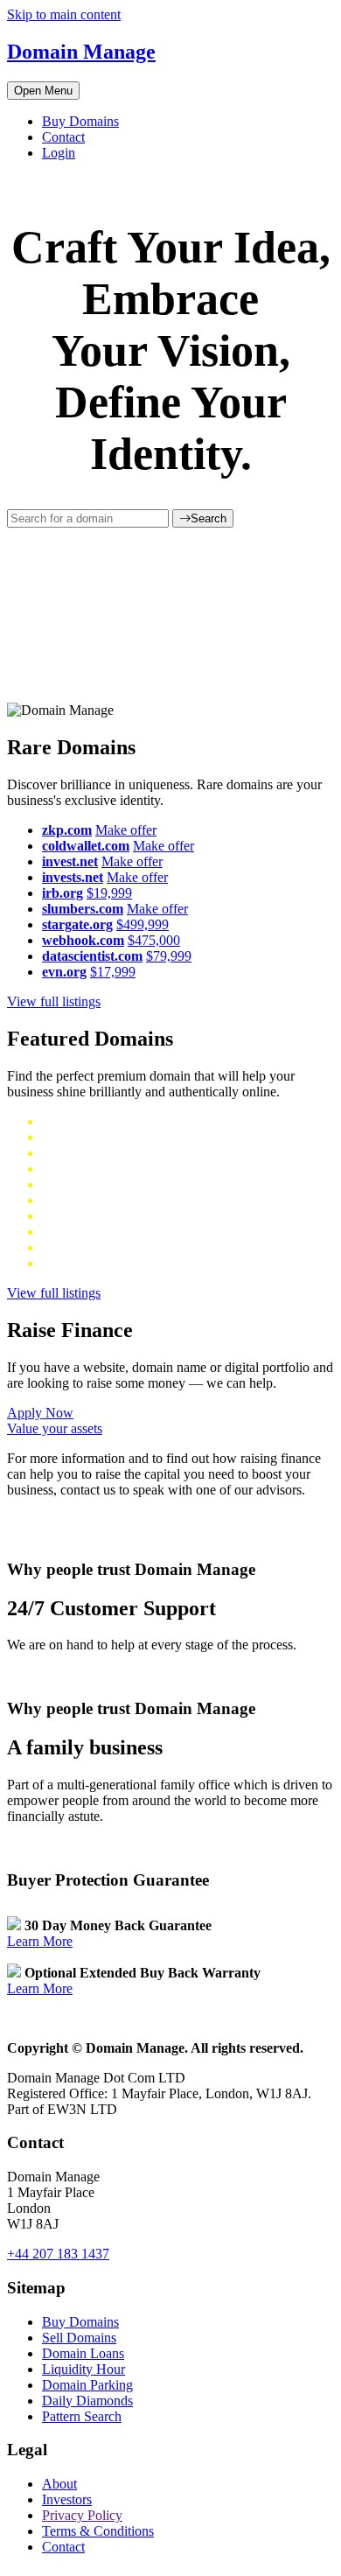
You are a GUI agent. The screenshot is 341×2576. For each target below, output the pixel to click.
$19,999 (109, 893)
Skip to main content (64, 14)
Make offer (126, 830)
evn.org (64, 972)
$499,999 (143, 924)
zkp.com (67, 830)
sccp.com (68, 1153)
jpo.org (62, 1200)
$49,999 (116, 1247)
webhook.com (83, 940)
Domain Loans (83, 2353)
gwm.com (70, 1263)
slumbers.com (83, 909)
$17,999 (113, 972)
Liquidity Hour (84, 2369)
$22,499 (143, 1169)
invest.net (70, 861)
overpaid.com (80, 1169)
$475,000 (154, 940)
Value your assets (55, 1428)
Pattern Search (82, 2416)
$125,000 (123, 1153)
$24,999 (146, 1184)
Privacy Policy (82, 2515)
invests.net (73, 877)
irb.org (63, 893)
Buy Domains (80, 121)
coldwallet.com (86, 846)
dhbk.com (70, 1121)
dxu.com (66, 1247)
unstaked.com (80, 1232)
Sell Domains (79, 2338)
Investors (67, 2499)
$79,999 (169, 956)
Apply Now (40, 1413)
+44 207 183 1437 (58, 2254)
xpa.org (63, 1216)
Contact (63, 137)
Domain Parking (87, 2385)
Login (59, 153)
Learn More (40, 1941)
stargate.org (77, 924)
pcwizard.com (81, 1184)
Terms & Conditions (98, 2531)
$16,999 (108, 1200)
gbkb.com (70, 1137)
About (59, 2484)
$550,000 (127, 1263)
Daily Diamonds (87, 2401)
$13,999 (110, 1216)
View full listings (54, 1001)
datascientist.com (92, 956)
